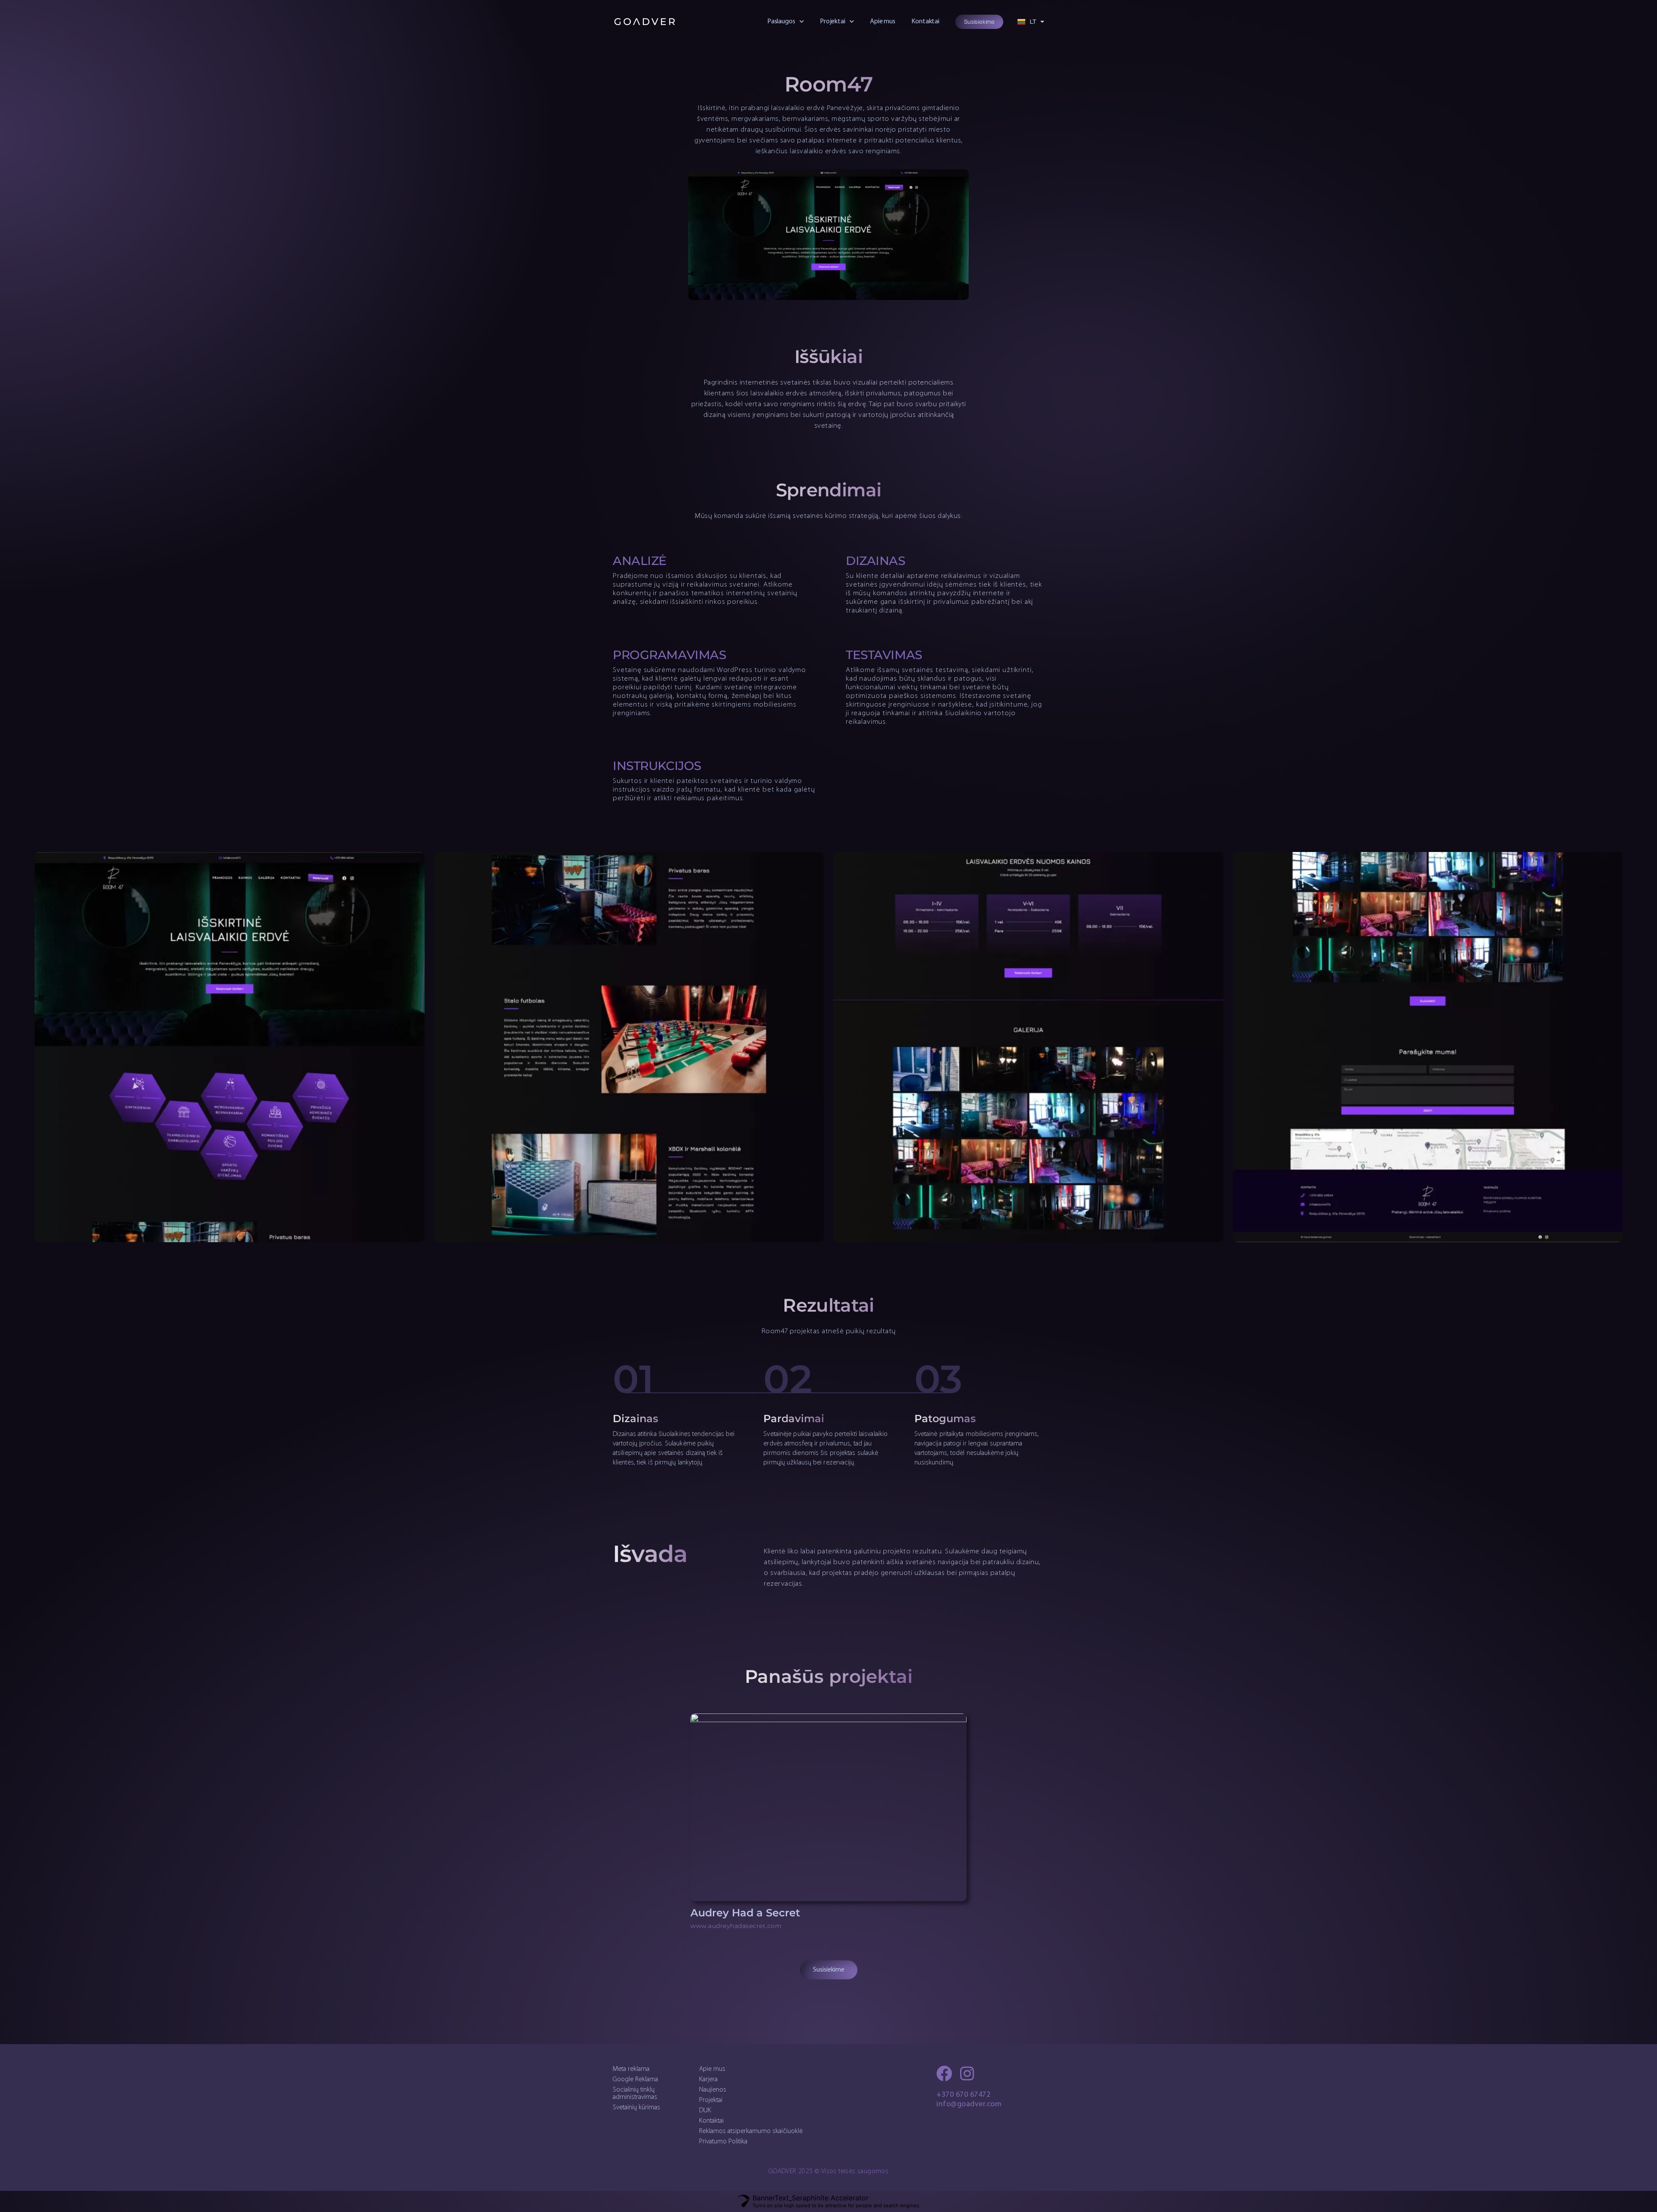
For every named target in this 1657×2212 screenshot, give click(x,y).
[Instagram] (967, 2074)
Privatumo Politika (723, 2142)
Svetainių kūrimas (636, 2108)
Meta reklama (631, 2069)
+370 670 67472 (963, 2095)
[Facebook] (944, 2074)
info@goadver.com (969, 2105)
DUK (705, 2111)
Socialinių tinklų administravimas (635, 2094)
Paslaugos (781, 22)
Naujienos (713, 2090)
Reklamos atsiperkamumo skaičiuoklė (751, 2131)
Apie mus (883, 22)
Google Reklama (635, 2079)
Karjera (708, 2079)
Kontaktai (925, 22)
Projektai (833, 22)
